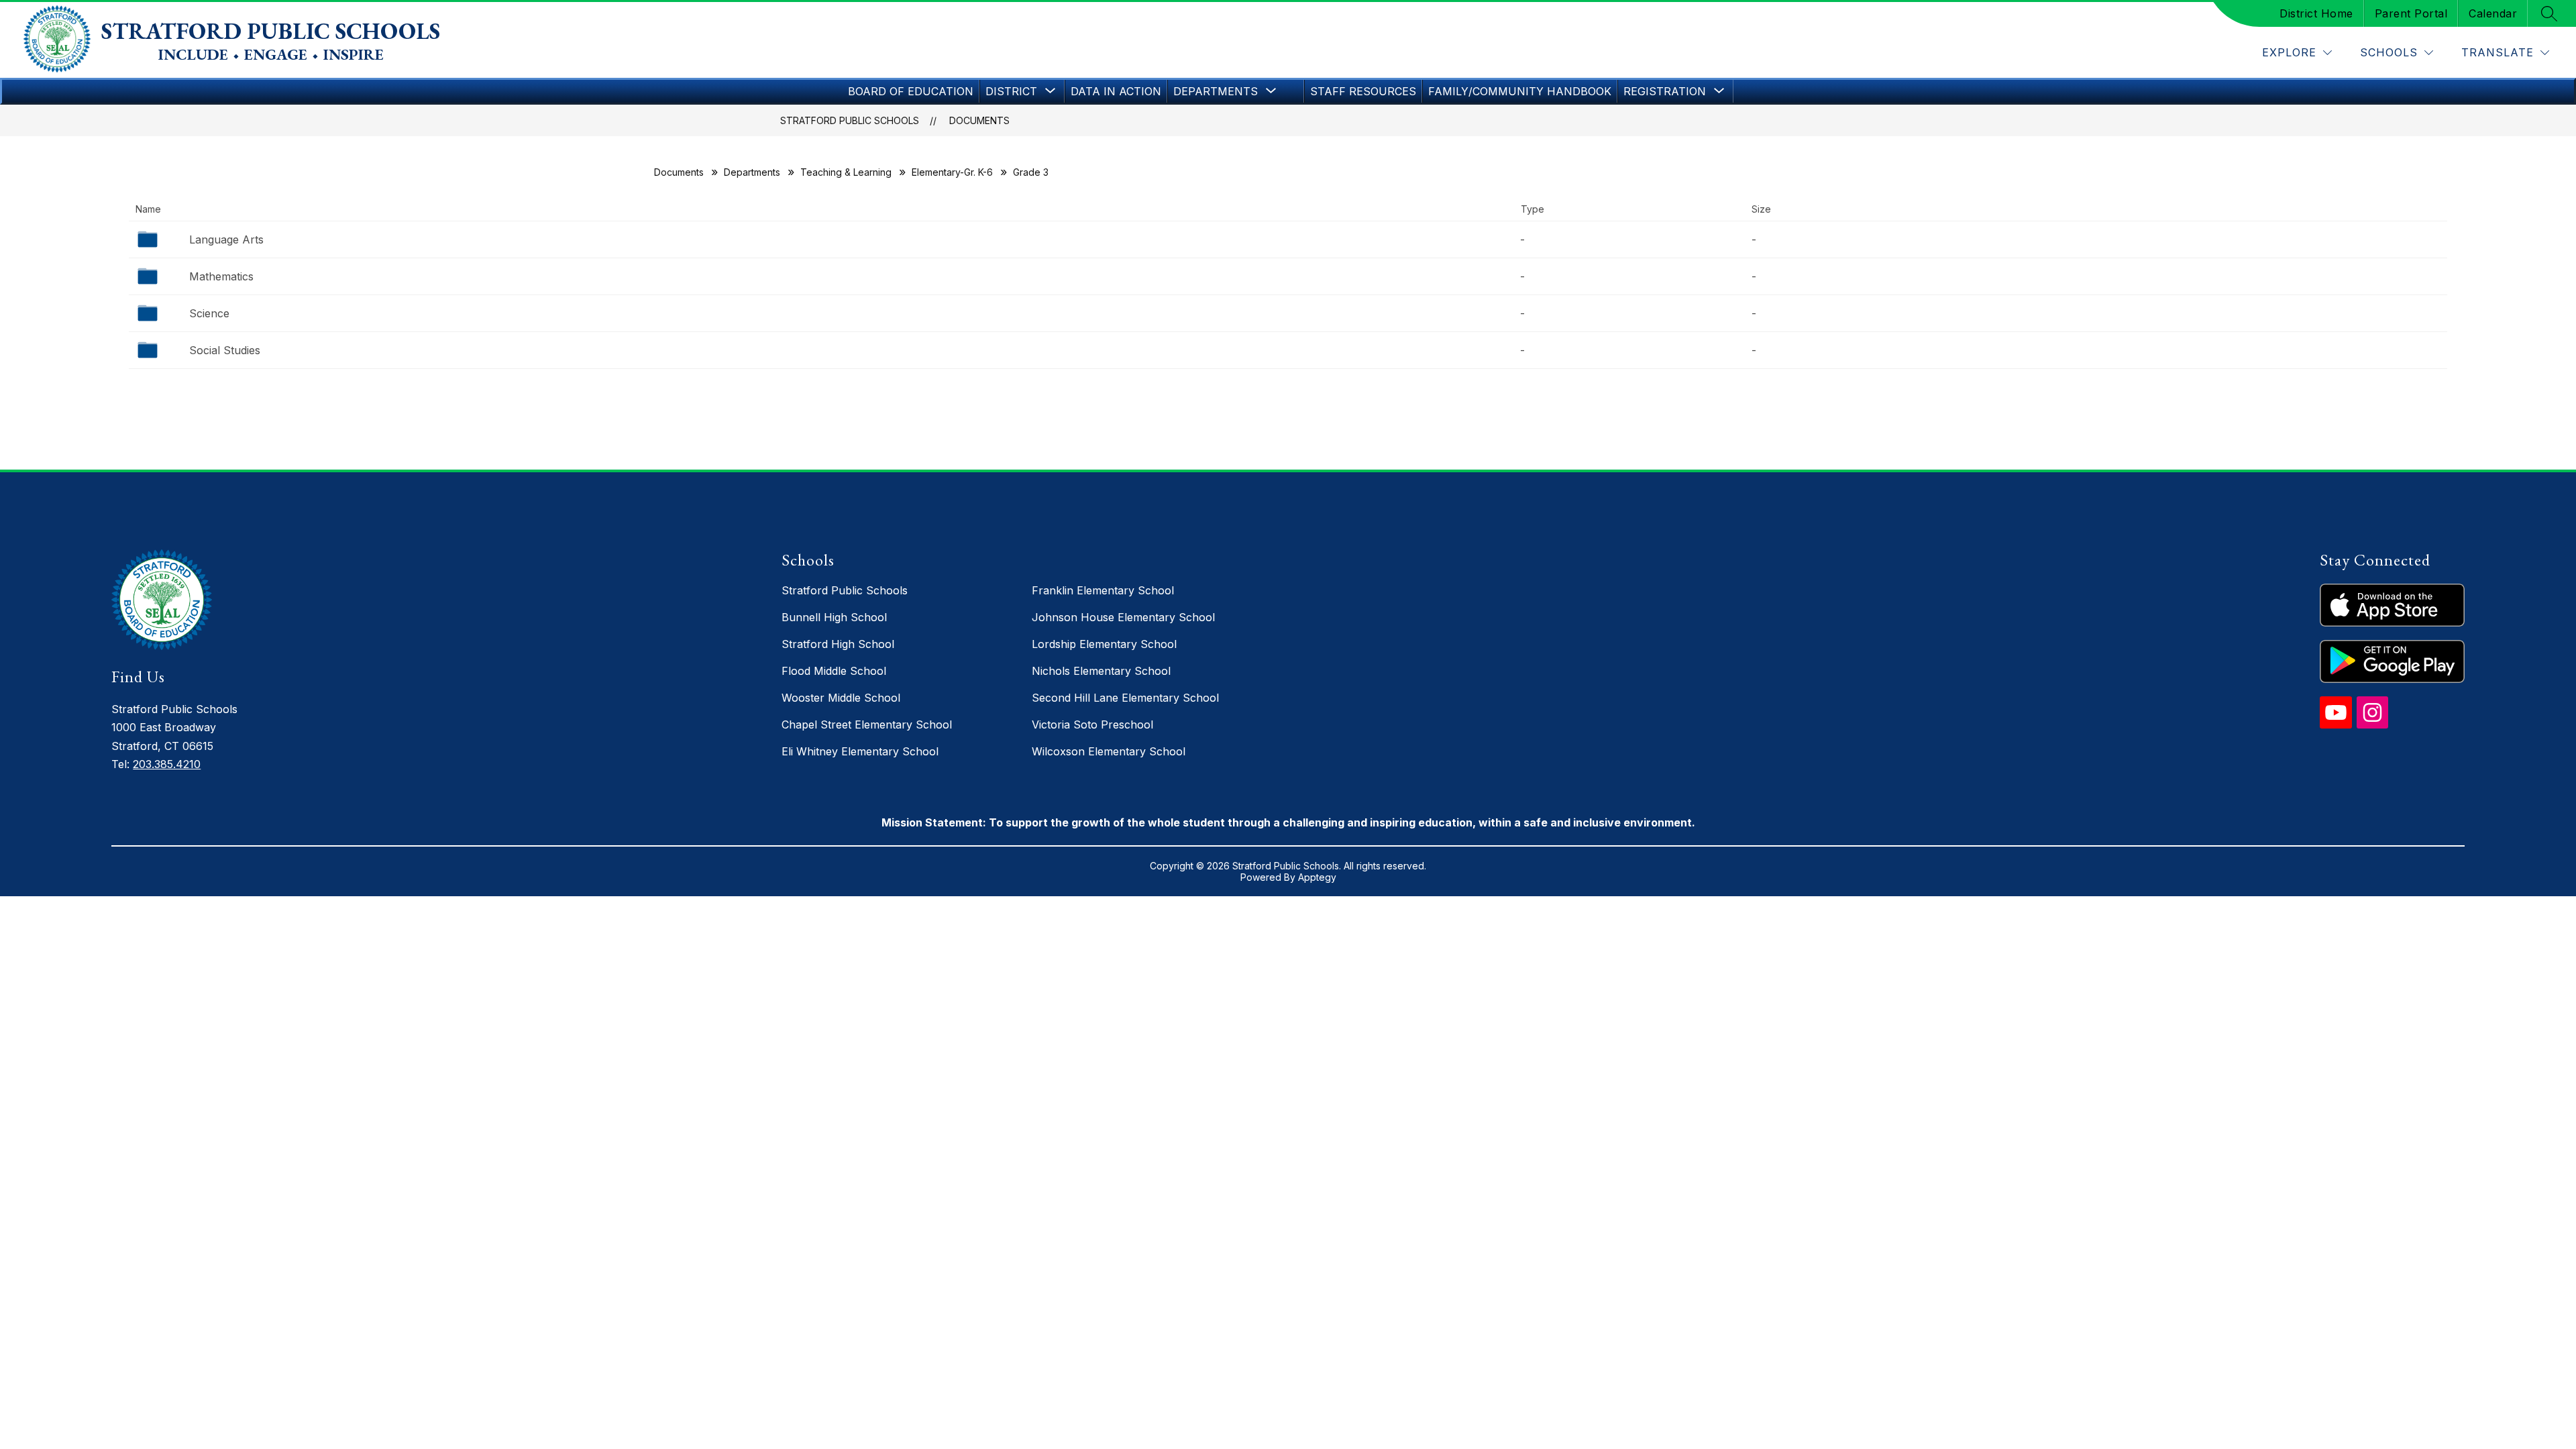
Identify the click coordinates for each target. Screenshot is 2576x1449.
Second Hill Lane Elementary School (1125, 698)
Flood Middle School (834, 671)
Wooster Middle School (841, 698)
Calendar (2493, 13)
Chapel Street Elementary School (867, 724)
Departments (752, 172)
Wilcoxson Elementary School (1109, 751)
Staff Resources (1363, 91)
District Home (2316, 13)
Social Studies (225, 350)
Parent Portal (2411, 13)
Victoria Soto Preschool (1092, 724)
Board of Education (911, 91)
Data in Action (1116, 91)
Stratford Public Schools (850, 120)
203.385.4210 (167, 764)
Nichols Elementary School (1101, 671)
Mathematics (221, 276)
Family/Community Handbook (1520, 91)
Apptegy (1317, 877)
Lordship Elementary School (1104, 644)
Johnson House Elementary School (1123, 617)
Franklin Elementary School (1103, 590)
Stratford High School (838, 644)
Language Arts (226, 239)
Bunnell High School (834, 617)
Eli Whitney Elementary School (860, 751)
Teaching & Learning (846, 172)
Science (209, 313)
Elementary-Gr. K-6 (952, 172)
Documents (979, 120)
